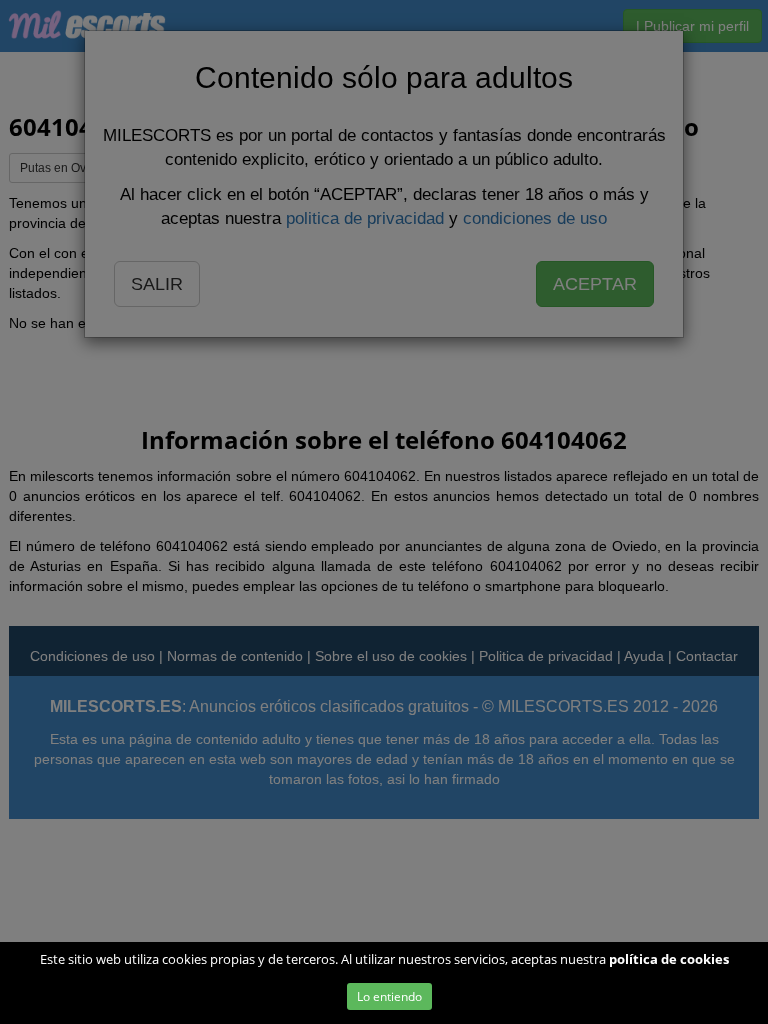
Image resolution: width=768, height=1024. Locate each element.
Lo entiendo (389, 996)
